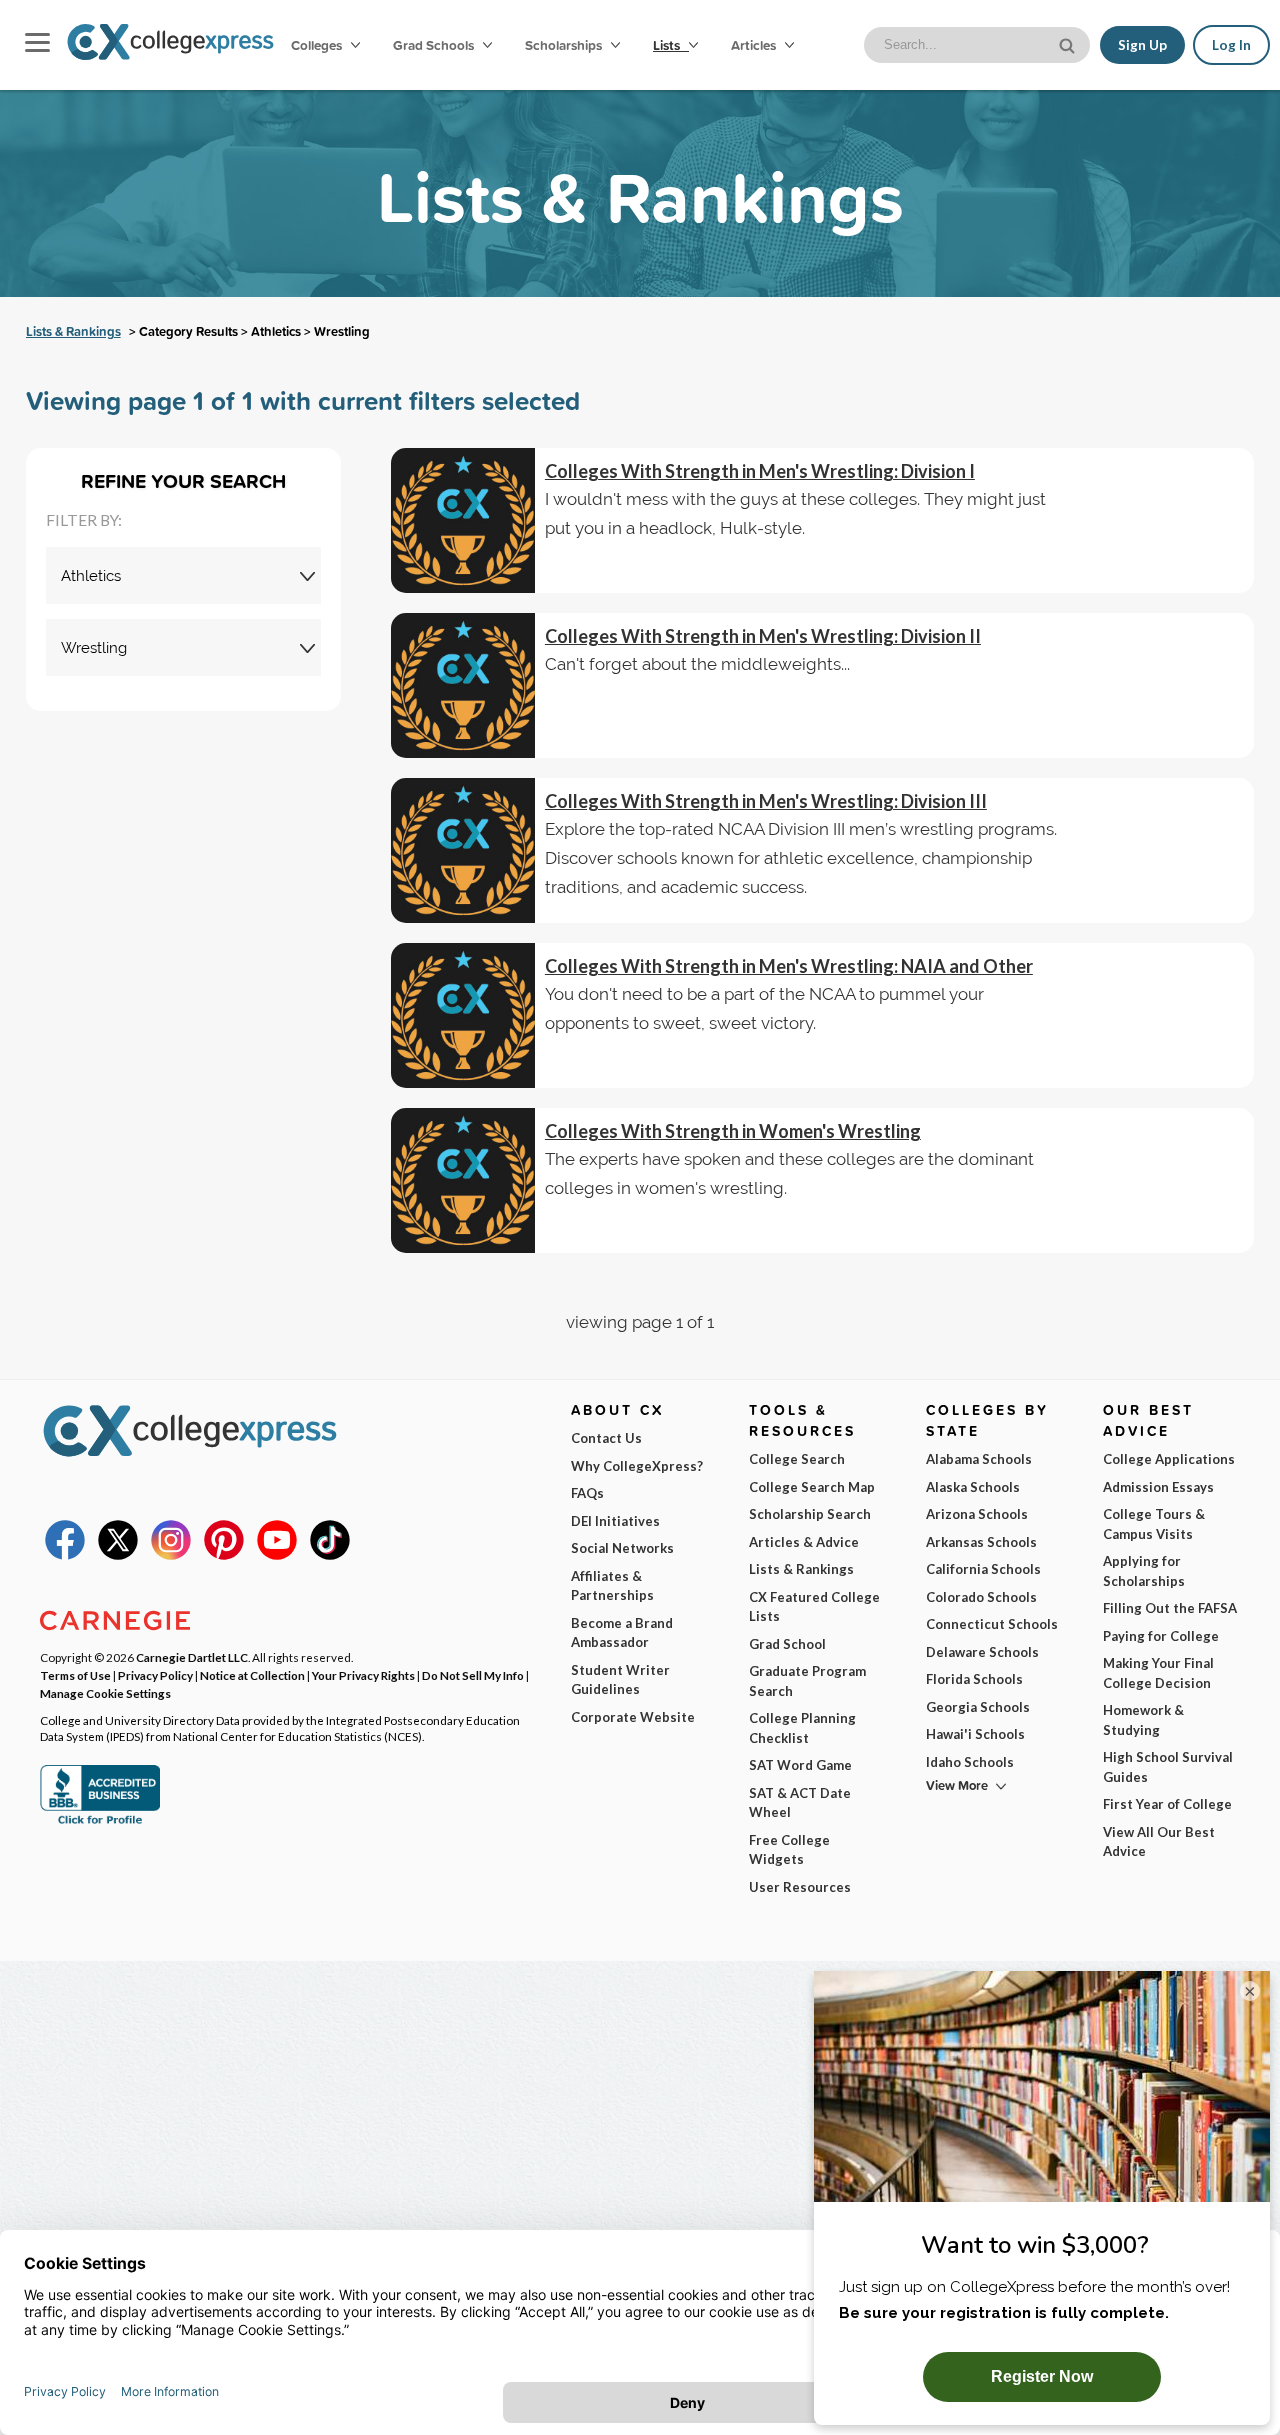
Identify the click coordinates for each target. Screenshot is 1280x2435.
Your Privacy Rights (363, 1675)
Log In (1231, 45)
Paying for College (1161, 1636)
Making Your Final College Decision (1158, 1673)
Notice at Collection (252, 1675)
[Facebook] (65, 1555)
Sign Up (1142, 45)
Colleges (316, 45)
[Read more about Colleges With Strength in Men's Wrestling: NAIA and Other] (463, 1015)
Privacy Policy (155, 1675)
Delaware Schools (982, 1652)
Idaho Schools (970, 1762)
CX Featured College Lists (814, 1607)
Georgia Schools (978, 1707)
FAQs (587, 1493)
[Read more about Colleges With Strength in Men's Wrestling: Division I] (463, 520)
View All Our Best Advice (1159, 1842)
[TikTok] (330, 1555)
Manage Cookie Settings (105, 1693)
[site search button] (1069, 43)
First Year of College (1167, 1804)
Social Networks (622, 1548)
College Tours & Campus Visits (1154, 1524)
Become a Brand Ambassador (622, 1633)
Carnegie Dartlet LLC (192, 1657)
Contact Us (606, 1438)
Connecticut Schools (992, 1624)
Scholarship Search (810, 1514)
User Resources (800, 1887)
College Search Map (812, 1487)
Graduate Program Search (807, 1681)
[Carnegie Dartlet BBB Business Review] (100, 1822)
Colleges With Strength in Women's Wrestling (733, 1131)
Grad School (787, 1644)
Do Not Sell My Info (473, 1675)
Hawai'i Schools (975, 1734)
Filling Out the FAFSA (1170, 1608)
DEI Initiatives (615, 1521)
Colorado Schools (981, 1597)
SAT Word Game (800, 1765)
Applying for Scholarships (1144, 1571)
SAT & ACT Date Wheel (800, 1803)
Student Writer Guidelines (620, 1680)
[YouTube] (277, 1555)
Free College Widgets (789, 1850)
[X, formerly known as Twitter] (118, 1555)
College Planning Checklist (802, 1728)
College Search (797, 1459)
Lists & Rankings (73, 331)
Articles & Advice (804, 1542)
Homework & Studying (1143, 1720)
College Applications (1169, 1459)
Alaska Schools (973, 1487)
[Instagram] (171, 1555)
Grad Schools (435, 45)
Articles (755, 45)
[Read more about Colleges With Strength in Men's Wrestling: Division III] (463, 850)
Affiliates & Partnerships (612, 1586)
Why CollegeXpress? (637, 1466)
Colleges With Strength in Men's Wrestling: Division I (760, 471)
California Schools (983, 1569)
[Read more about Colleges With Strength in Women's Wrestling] (463, 1180)
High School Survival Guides (1168, 1767)
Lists (668, 45)
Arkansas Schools (981, 1542)
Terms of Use (75, 1675)
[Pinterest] (224, 1555)
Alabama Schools (979, 1459)
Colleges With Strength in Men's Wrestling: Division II (763, 636)
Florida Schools (974, 1679)
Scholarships (565, 45)
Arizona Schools (977, 1514)
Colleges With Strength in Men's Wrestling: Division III (766, 801)
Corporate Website (633, 1717)
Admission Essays (1158, 1487)
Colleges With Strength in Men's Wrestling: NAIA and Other (789, 966)
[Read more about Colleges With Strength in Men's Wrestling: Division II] (463, 685)
